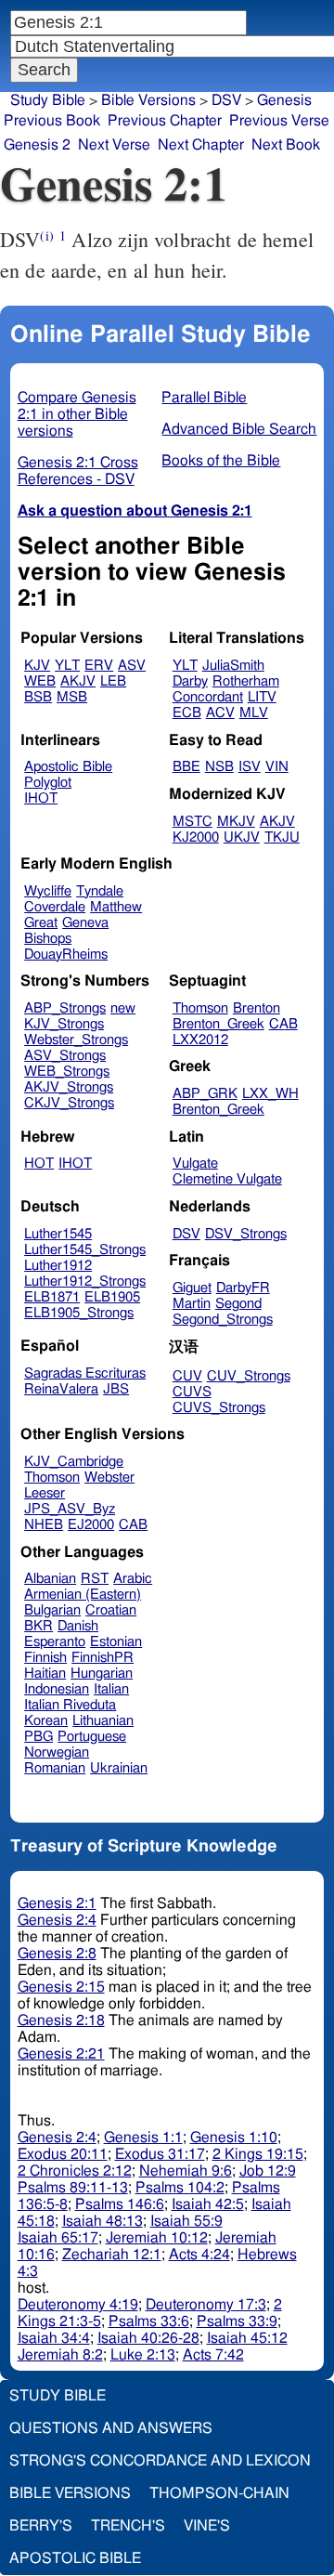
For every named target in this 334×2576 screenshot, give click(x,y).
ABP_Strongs (65, 1008)
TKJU (282, 837)
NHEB (44, 1525)
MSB (72, 697)
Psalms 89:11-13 (73, 2188)
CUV (187, 1376)
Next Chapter (201, 145)
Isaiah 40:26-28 (148, 2338)
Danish (78, 1626)
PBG (39, 1737)
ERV (99, 666)
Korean (46, 1721)
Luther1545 (58, 1234)
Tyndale (100, 891)
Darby (190, 681)
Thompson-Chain (219, 2493)
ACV (220, 713)
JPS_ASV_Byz (70, 1509)
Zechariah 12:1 (112, 2255)
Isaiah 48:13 (103, 2221)
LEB (113, 681)
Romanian (55, 1768)
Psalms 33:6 (149, 2321)
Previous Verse (279, 121)
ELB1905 (112, 1297)
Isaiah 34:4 (54, 2338)
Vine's (207, 2526)
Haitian (45, 1674)
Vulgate (195, 1164)
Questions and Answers (111, 2428)
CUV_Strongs (249, 1376)
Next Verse (114, 145)
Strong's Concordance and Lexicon (160, 2461)
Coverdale (55, 907)
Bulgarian (52, 1610)
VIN (277, 767)
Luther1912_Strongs (85, 1281)
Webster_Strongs (76, 1040)
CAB (283, 1024)
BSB (38, 697)
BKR (39, 1626)
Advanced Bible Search (239, 429)
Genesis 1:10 (234, 2138)
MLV (254, 713)
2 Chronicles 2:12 (75, 2171)
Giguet (192, 1288)
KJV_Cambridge (74, 1462)
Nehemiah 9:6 (186, 2171)
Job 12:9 (268, 2171)
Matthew (116, 907)
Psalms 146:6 (120, 2204)
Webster (109, 1478)
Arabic (133, 1579)
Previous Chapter (165, 121)
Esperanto (55, 1642)
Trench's (128, 2526)
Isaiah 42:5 (208, 2204)
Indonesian (57, 1689)
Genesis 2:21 (61, 2054)
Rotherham (246, 681)
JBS (116, 1389)
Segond (238, 1304)
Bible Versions (148, 100)
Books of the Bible (221, 461)
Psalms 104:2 (180, 2188)
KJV (37, 666)
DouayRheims (66, 955)
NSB (219, 767)
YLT (67, 666)
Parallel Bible (204, 398)
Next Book (286, 145)
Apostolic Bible (75, 2558)
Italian (111, 1689)
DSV (186, 1234)
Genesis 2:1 (57, 1903)
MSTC (193, 822)
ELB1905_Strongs (79, 1313)
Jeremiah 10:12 (157, 2238)
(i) (46, 235)
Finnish (45, 1658)
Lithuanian (103, 1721)
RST (95, 1579)
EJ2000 (91, 1525)
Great (41, 923)
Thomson (200, 1008)
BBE (186, 767)
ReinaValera (61, 1389)
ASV (132, 666)
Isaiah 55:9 (186, 2221)
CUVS (192, 1392)
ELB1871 (52, 1297)
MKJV (236, 822)
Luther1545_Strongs (85, 1250)
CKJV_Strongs (69, 1103)
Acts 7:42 (213, 2355)
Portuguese (92, 1737)
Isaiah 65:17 (58, 2238)
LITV (262, 697)
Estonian (116, 1642)
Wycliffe (48, 891)
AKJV (78, 681)
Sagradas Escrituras (85, 1373)
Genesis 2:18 (61, 2020)
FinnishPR (103, 1658)
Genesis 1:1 (143, 2138)
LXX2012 (200, 1040)
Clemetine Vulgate (227, 1179)
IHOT (41, 798)
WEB (40, 681)
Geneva (85, 923)
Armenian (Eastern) (83, 1595)
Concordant (208, 697)
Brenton (257, 1008)
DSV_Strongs (246, 1234)
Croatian (111, 1610)
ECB (187, 713)
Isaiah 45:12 (247, 2338)
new (123, 1008)
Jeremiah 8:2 (60, 2355)
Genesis (284, 100)
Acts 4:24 (199, 2255)
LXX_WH (270, 1094)
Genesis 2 (37, 145)
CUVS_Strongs (219, 1408)
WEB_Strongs (67, 1072)
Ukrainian (119, 1768)
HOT (39, 1164)
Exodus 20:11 (63, 2154)
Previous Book (52, 121)
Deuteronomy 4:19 (78, 2305)
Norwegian (57, 1752)
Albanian (50, 1579)
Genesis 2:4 (57, 1920)
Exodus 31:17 (160, 2154)
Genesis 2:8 (57, 1954)
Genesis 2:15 (61, 1987)
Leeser (45, 1493)
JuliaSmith (233, 666)
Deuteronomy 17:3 (206, 2305)
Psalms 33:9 (237, 2321)
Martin (192, 1304)
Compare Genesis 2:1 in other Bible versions (77, 414)
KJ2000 (196, 837)
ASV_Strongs (65, 1056)
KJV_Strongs (64, 1024)
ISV (250, 767)
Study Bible (48, 100)
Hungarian (102, 1674)
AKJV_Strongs (69, 1087)
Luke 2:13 (143, 2355)
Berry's (41, 2526)
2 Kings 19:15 (258, 2154)
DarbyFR (243, 1288)
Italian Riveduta (70, 1705)
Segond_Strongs (223, 1320)
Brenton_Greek (218, 1024)
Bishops (48, 939)
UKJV (242, 837)
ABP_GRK (205, 1094)
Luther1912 (58, 1266)
